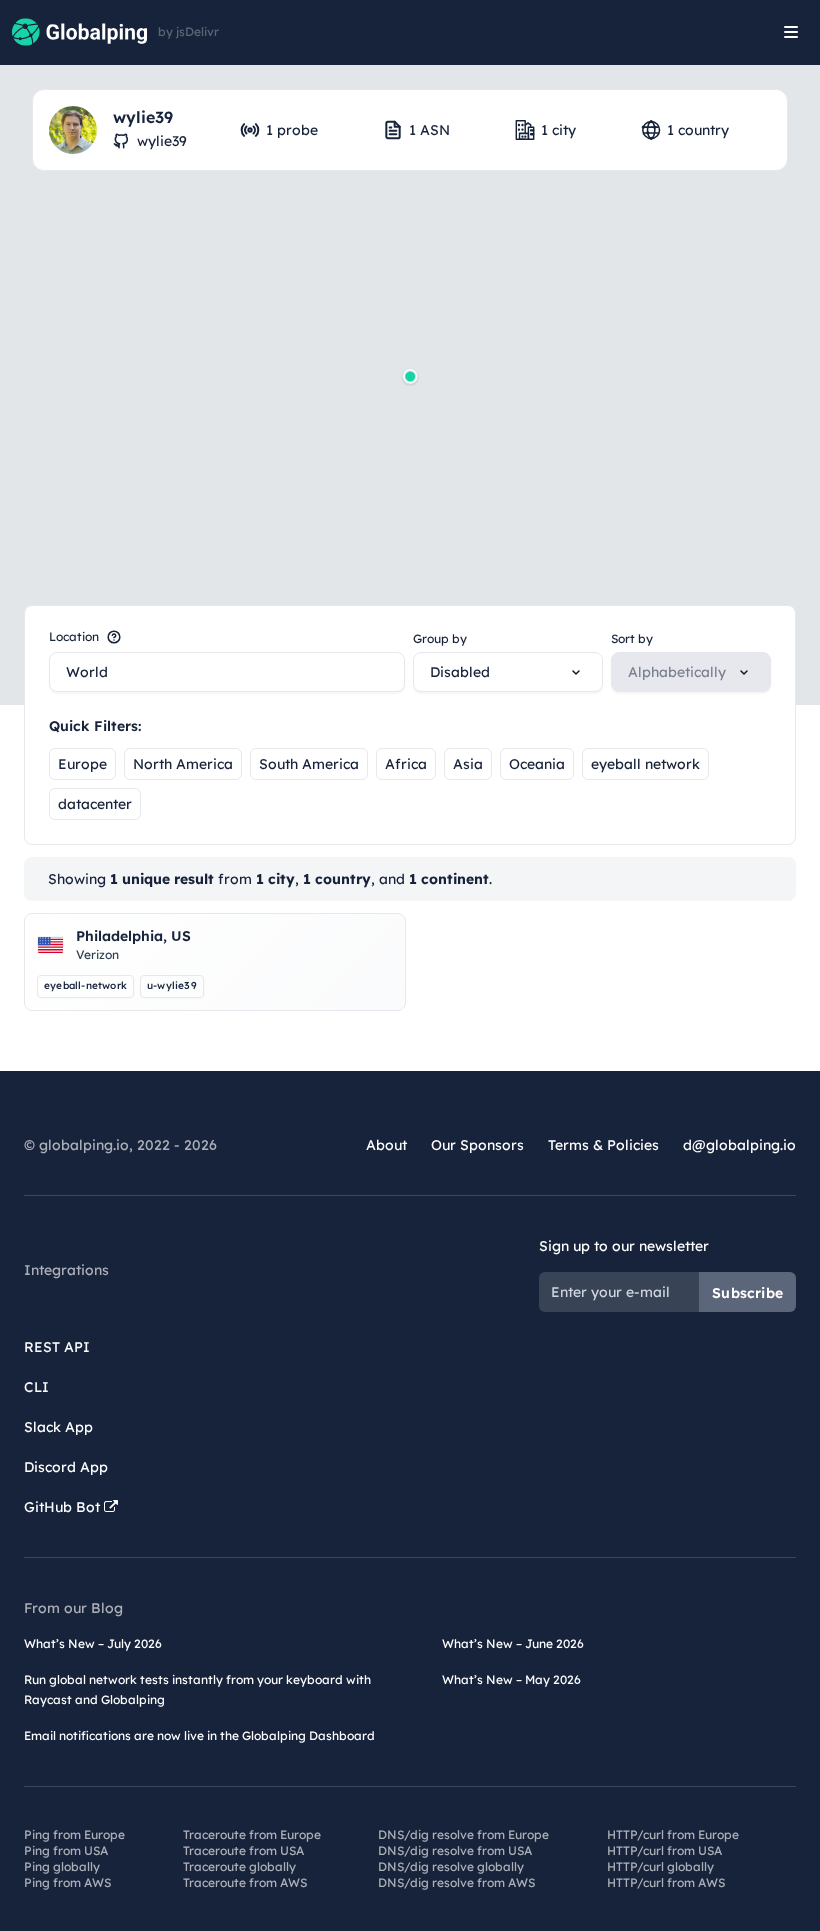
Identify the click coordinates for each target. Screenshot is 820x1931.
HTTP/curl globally (660, 1866)
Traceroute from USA (243, 1850)
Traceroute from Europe (252, 1834)
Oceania (537, 764)
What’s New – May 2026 (511, 1679)
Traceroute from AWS (245, 1882)
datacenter (95, 804)
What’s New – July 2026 (93, 1643)
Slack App (58, 1427)
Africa (406, 764)
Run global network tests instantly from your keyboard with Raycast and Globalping (197, 1689)
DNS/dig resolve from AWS (456, 1882)
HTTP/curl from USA (664, 1850)
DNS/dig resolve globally (451, 1866)
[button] (410, 376)
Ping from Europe (74, 1834)
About (386, 1145)
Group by (440, 638)
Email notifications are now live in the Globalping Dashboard (199, 1735)
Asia (468, 764)
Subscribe (747, 1293)
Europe (82, 764)
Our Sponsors (477, 1145)
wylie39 (162, 141)
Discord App (66, 1467)
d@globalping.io (739, 1145)
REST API (57, 1347)
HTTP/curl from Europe (673, 1834)
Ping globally (62, 1866)
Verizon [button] (97, 954)
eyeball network (645, 764)
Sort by (632, 638)
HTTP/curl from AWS (666, 1882)
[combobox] (227, 672)
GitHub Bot (64, 1507)
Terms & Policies (603, 1145)
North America (183, 764)
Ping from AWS (67, 1882)
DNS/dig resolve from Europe (463, 1834)
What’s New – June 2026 (513, 1643)
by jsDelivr (188, 32)
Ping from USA (66, 1850)
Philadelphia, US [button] (133, 936)
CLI (36, 1387)
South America (309, 764)
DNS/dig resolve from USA (455, 1850)
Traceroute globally (239, 1866)
